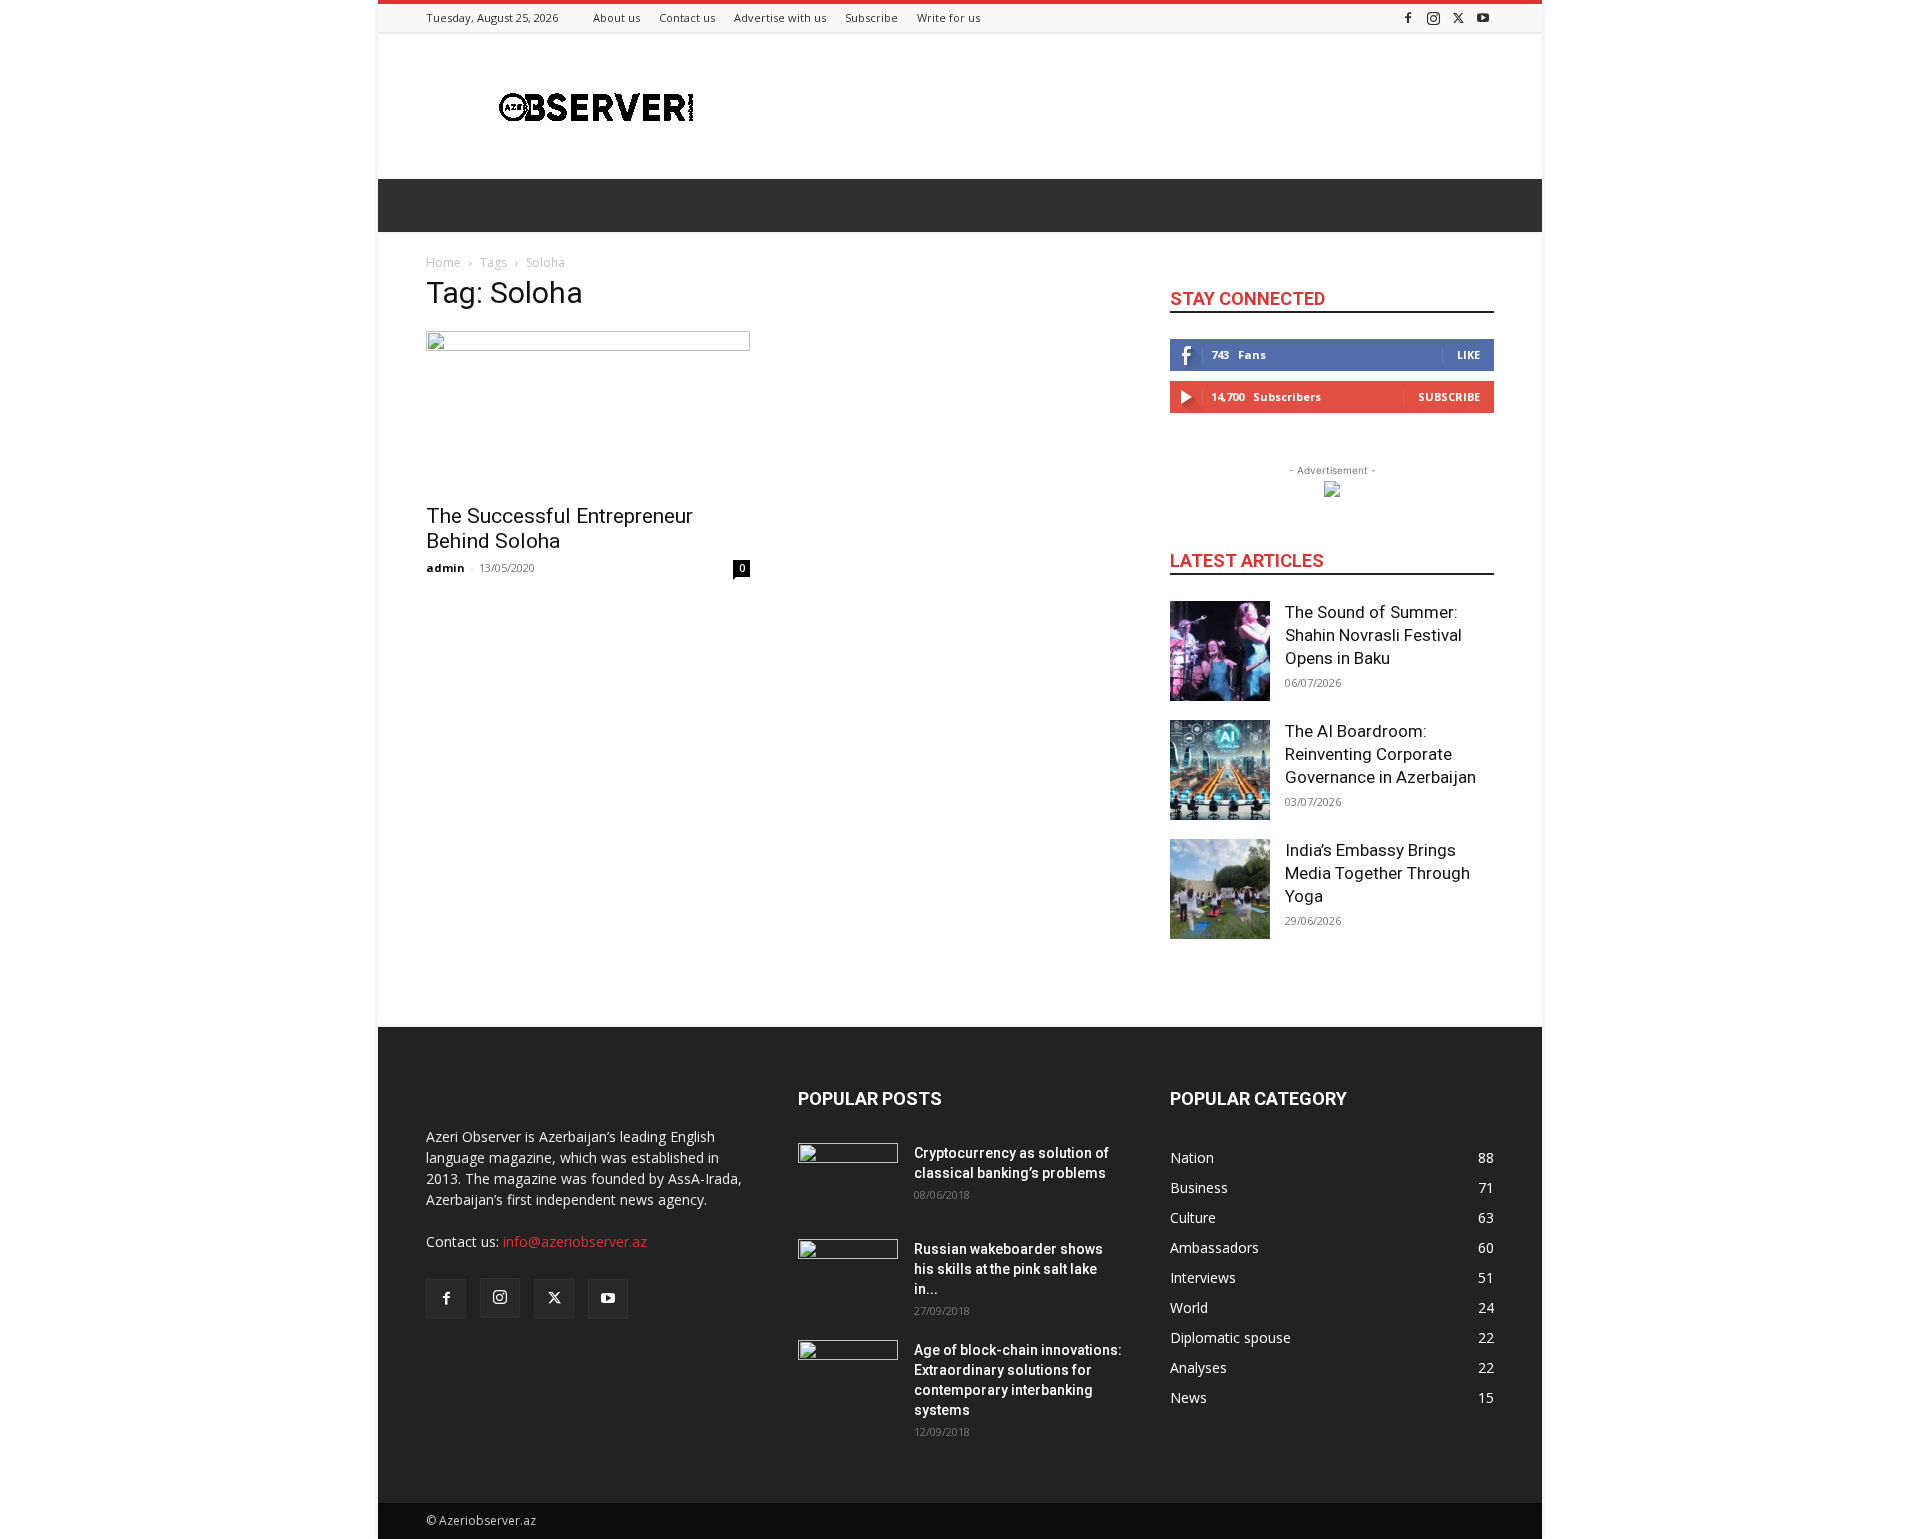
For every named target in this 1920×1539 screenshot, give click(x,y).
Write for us (948, 17)
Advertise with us (780, 17)
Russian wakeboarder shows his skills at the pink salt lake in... (1008, 1269)
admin (445, 567)
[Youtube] (1483, 17)
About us (616, 17)
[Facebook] (1408, 17)
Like (1468, 354)
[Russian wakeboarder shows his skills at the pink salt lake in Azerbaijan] (848, 1274)
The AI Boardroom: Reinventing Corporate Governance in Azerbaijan (1380, 754)
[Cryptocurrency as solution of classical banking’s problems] (848, 1178)
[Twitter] (1458, 17)
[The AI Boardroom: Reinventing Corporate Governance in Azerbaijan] (1220, 770)
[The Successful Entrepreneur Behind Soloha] (588, 411)
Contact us (687, 17)
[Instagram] (1433, 17)
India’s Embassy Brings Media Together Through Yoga (1377, 873)
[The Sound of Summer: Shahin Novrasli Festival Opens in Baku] (1220, 651)
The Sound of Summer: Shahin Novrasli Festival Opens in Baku (1373, 635)
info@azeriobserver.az (575, 1241)
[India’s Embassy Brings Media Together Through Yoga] (1220, 889)
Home (443, 262)
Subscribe (871, 17)
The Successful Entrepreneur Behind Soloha (559, 528)
